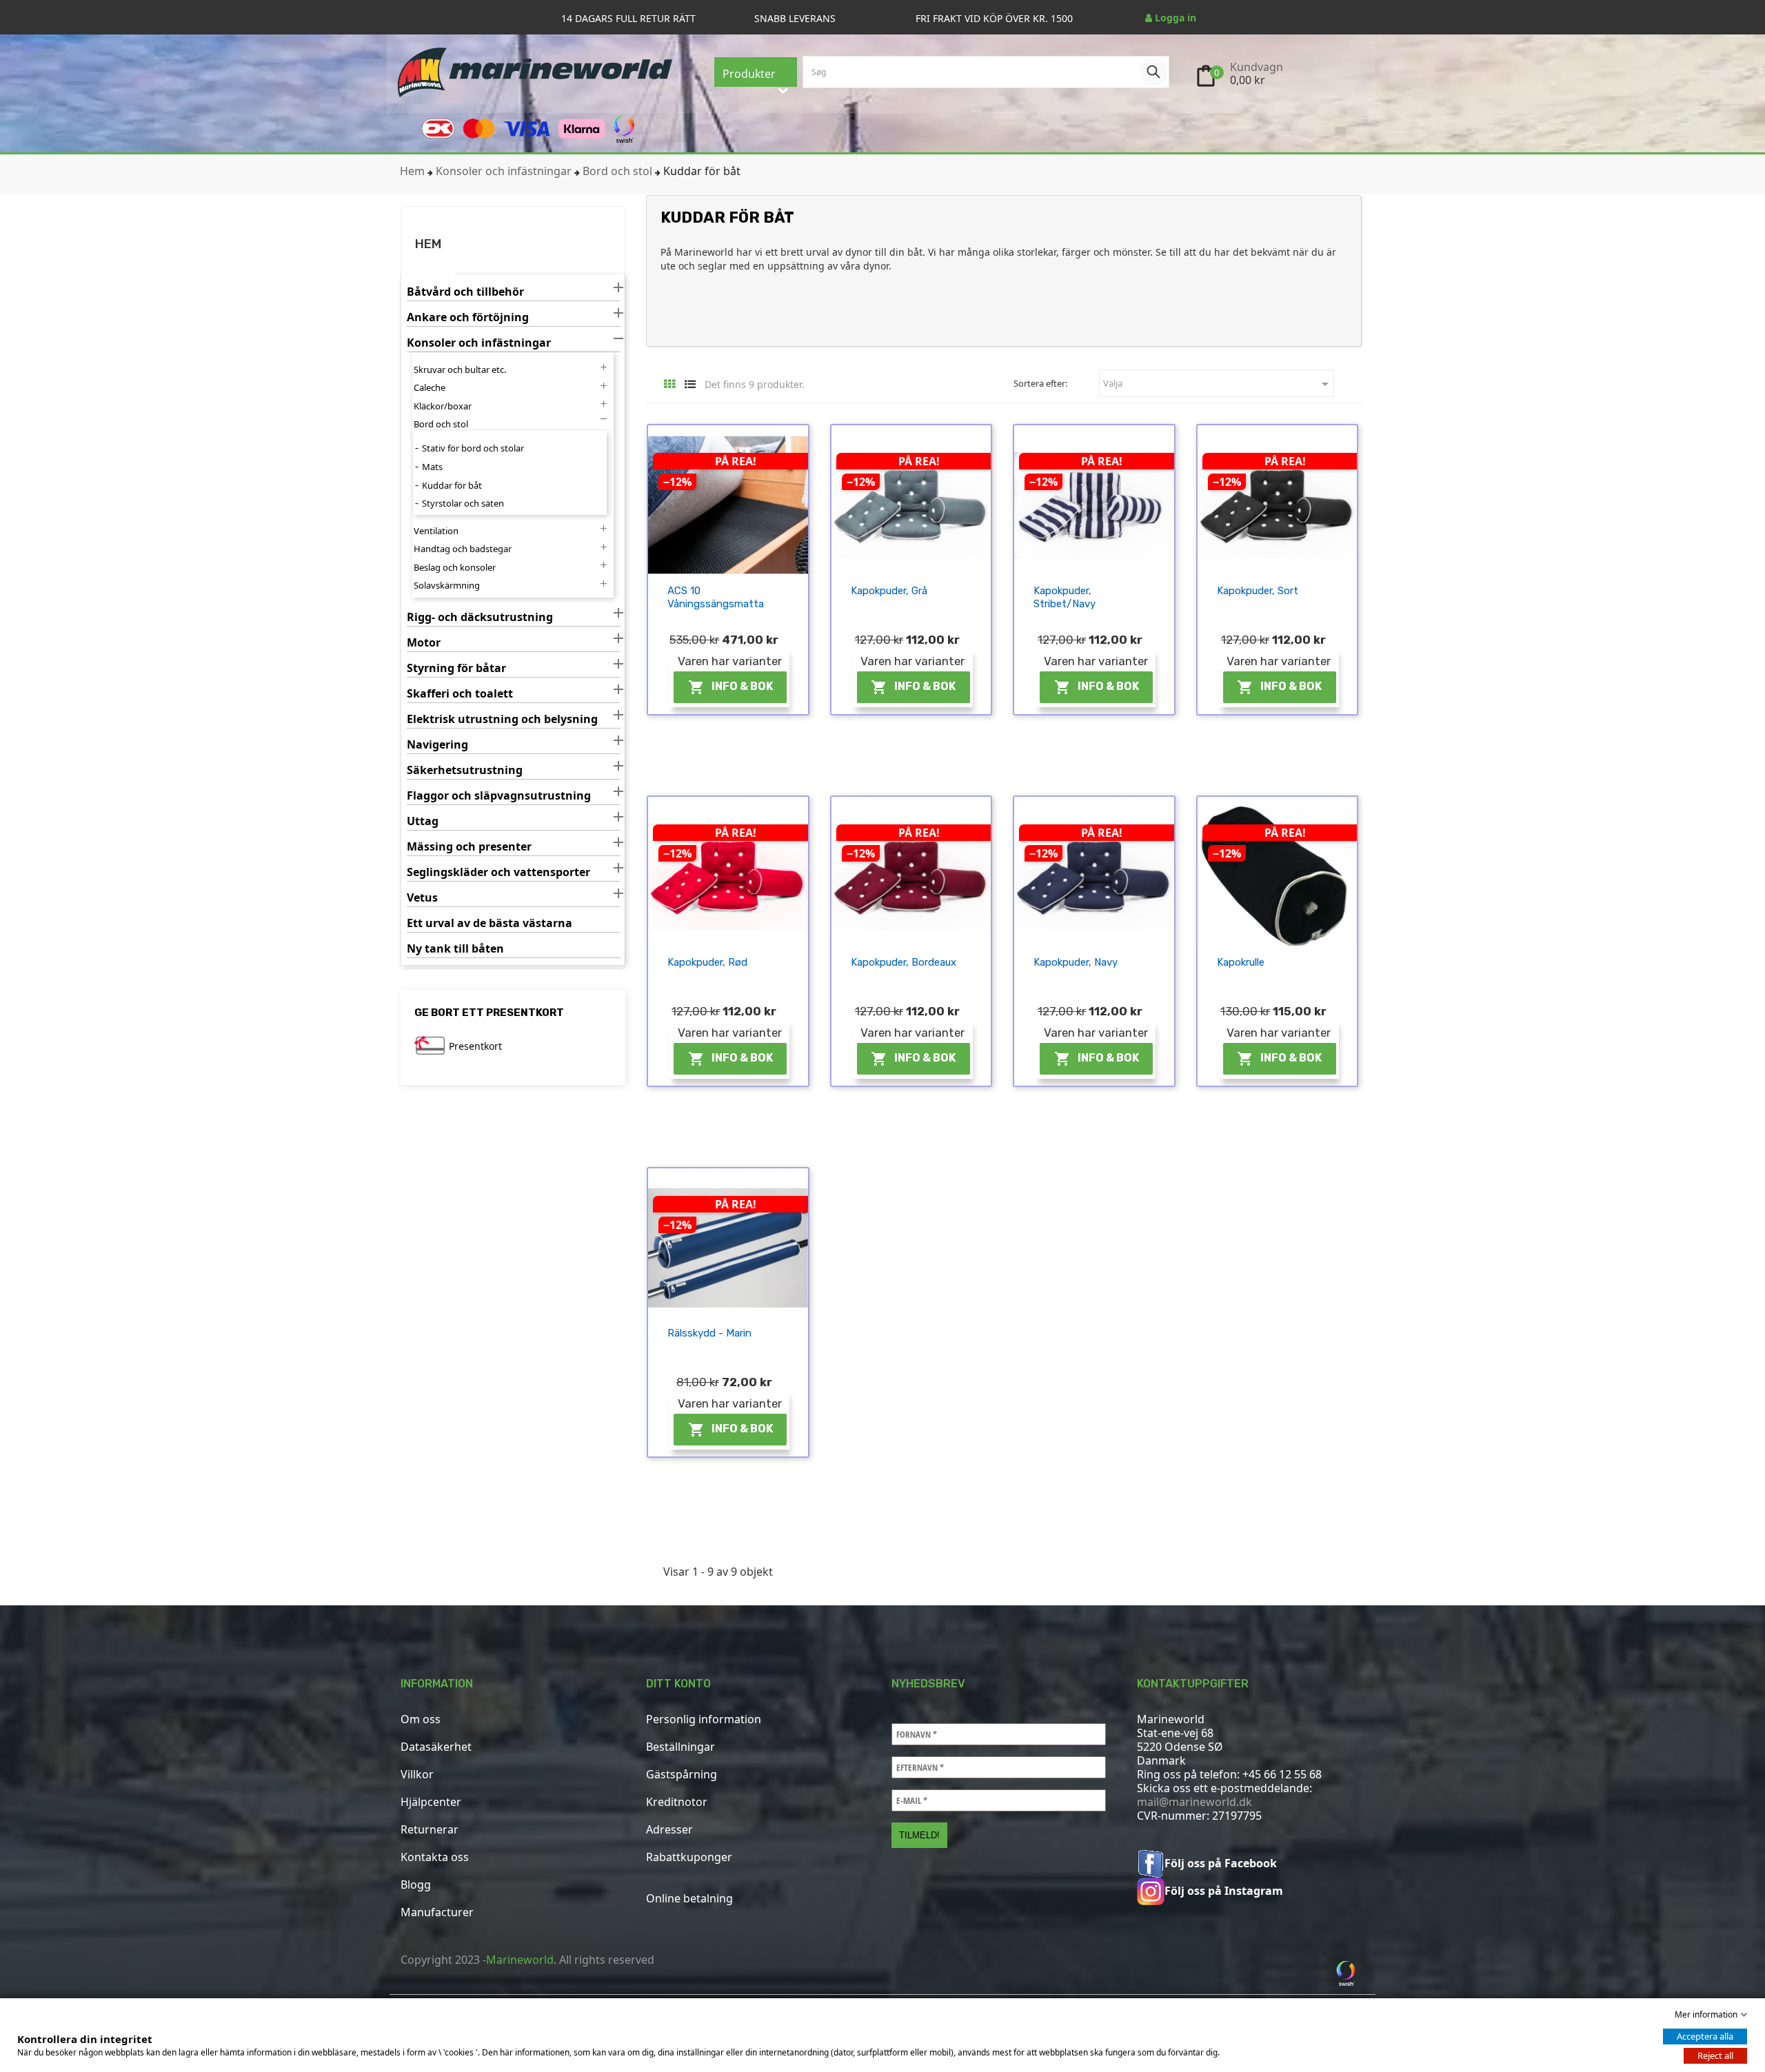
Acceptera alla (1705, 2036)
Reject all (1715, 2055)
